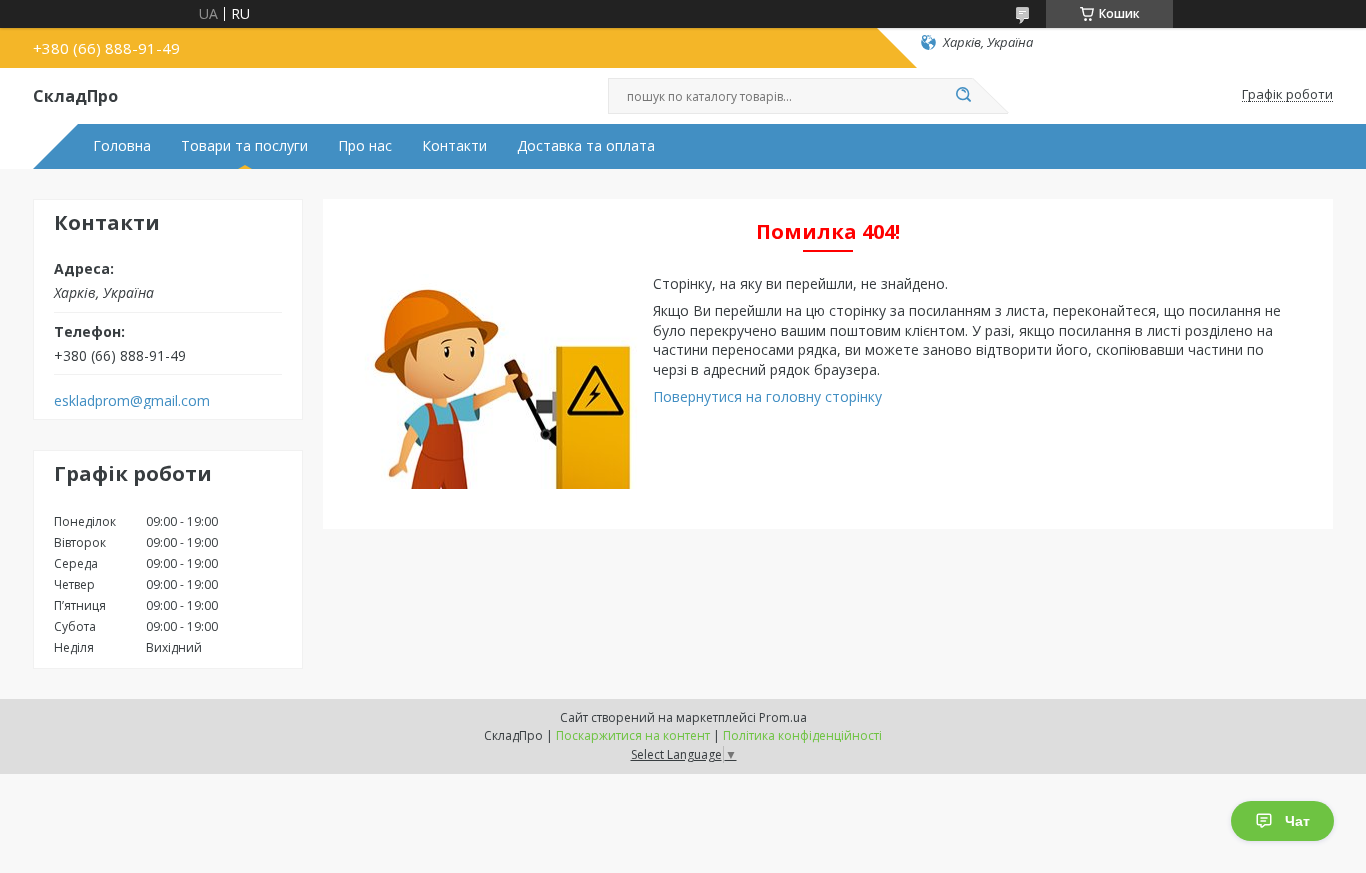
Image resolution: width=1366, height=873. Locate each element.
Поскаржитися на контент (633, 735)
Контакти (454, 146)
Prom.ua (783, 717)
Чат (1297, 821)
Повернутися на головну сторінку (767, 396)
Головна (122, 146)
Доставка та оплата (586, 146)
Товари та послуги (244, 146)
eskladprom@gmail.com (132, 401)
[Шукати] (963, 96)
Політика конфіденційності (802, 735)
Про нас (365, 146)
